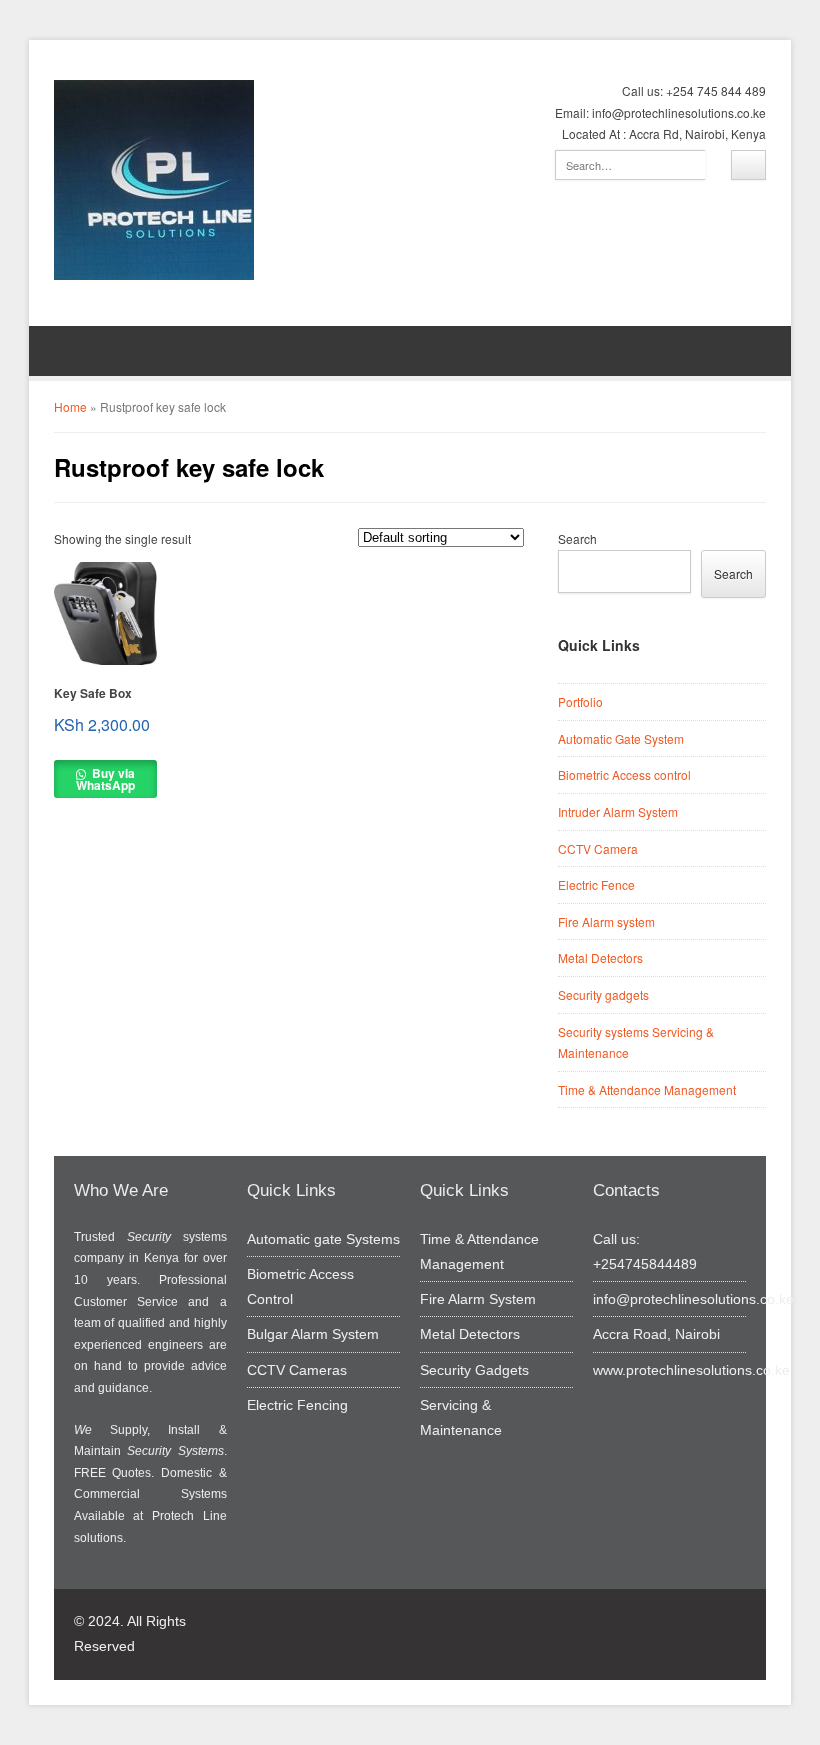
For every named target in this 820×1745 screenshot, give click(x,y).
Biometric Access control (624, 774)
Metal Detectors (600, 957)
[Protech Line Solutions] (154, 180)
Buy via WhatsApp (105, 779)
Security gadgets (603, 994)
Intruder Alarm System (618, 811)
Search (577, 538)
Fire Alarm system (606, 921)
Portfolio (580, 701)
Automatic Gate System (621, 738)
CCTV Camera (598, 848)
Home (70, 406)
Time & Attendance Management (647, 1089)
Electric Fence (596, 884)
